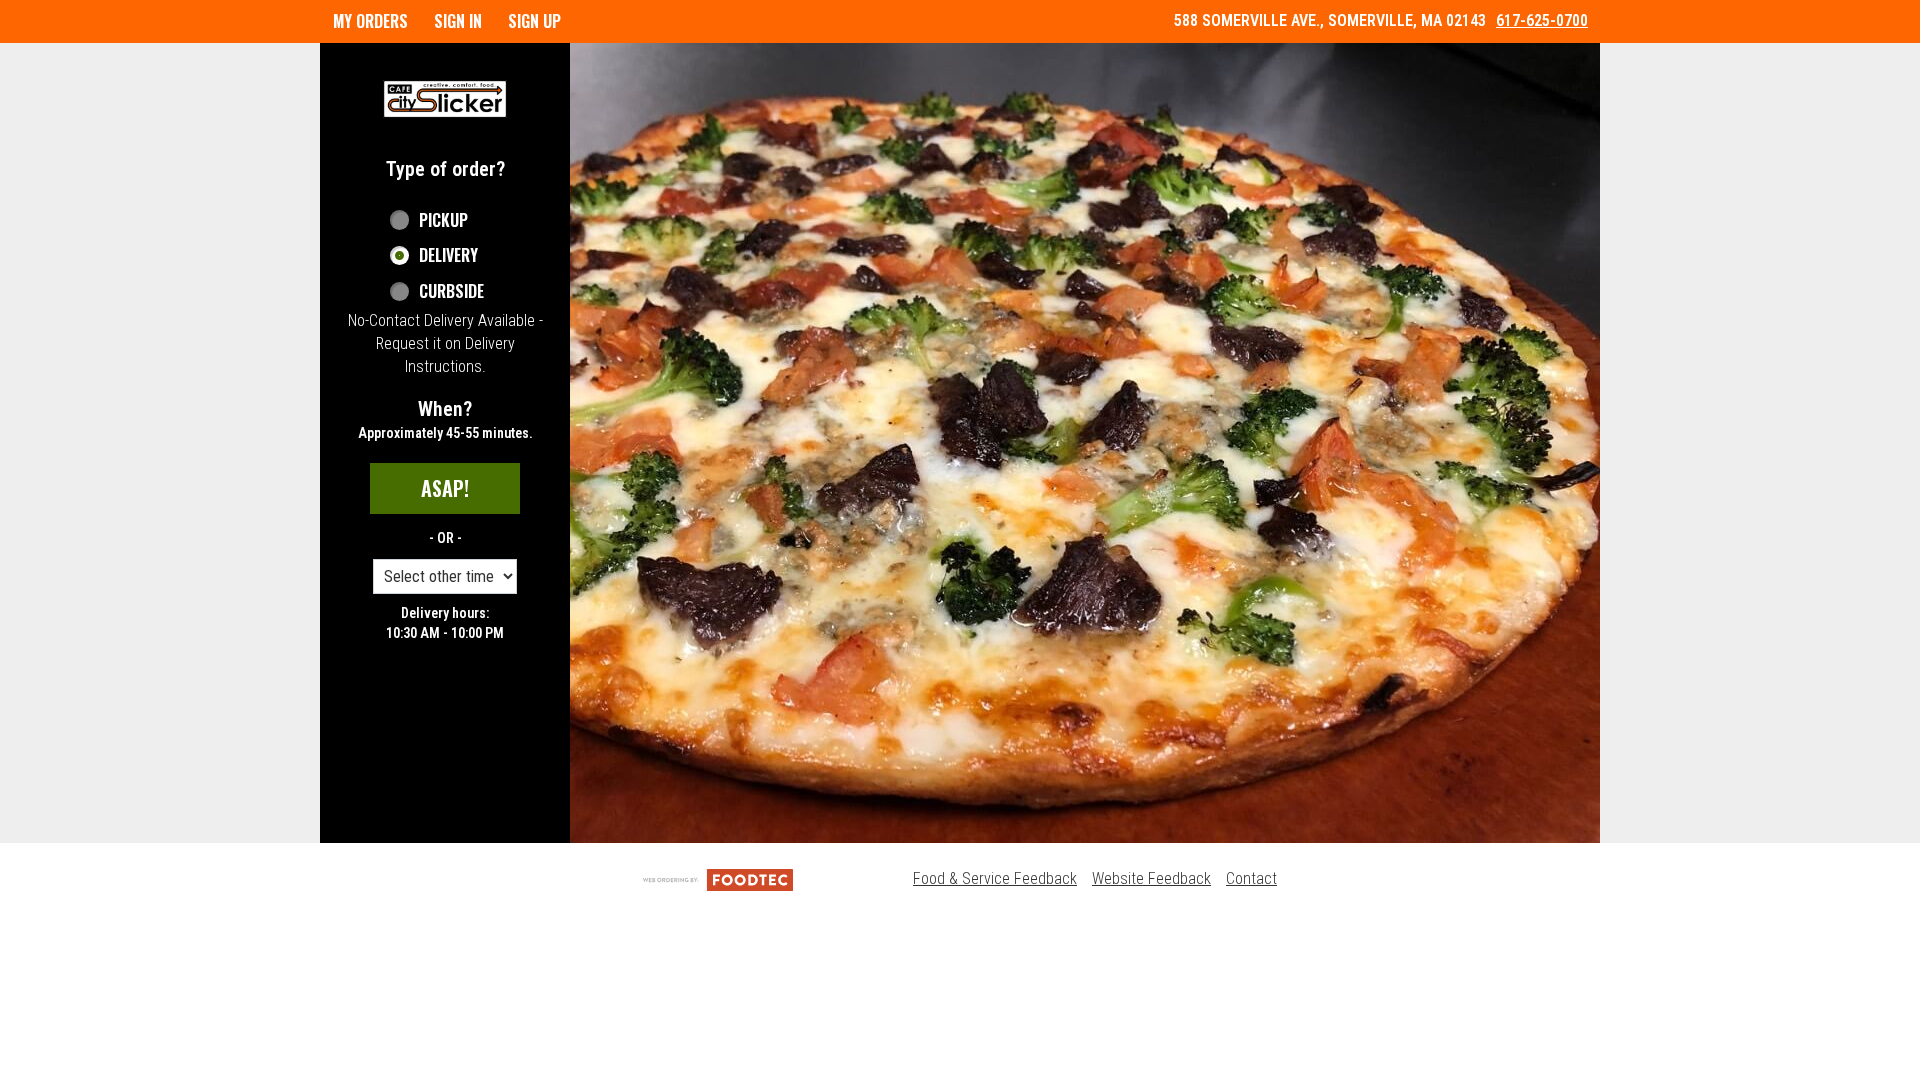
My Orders (370, 21)
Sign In (458, 21)
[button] (445, 99)
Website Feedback (1151, 878)
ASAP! (445, 488)
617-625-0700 (1542, 20)
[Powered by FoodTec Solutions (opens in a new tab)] (718, 878)
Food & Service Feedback (995, 878)
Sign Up (534, 21)
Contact (1251, 878)
